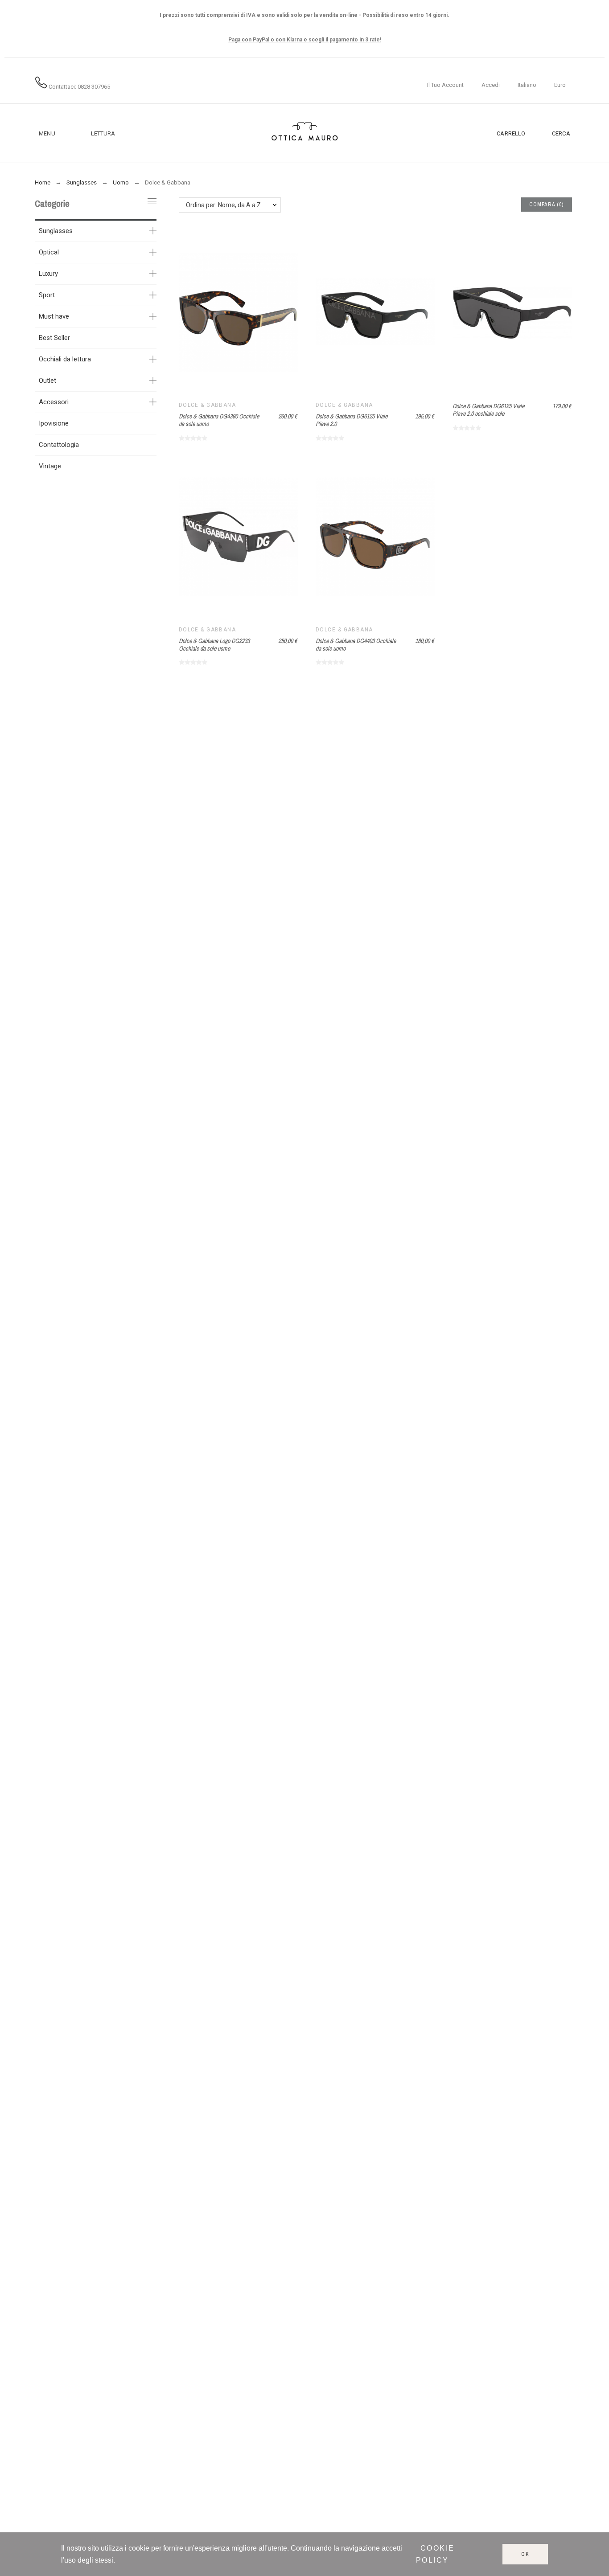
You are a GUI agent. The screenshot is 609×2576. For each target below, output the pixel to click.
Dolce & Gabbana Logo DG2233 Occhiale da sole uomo (214, 645)
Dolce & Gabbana (208, 405)
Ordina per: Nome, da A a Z (223, 205)
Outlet (47, 381)
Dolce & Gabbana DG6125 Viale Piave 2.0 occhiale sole (488, 410)
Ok (525, 2554)
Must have (54, 316)
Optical (49, 252)
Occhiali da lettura (65, 359)
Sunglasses (56, 231)
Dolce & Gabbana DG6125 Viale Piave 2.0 (352, 420)
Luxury (48, 274)
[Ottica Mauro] (304, 133)
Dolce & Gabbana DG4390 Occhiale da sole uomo (219, 420)
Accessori (54, 402)
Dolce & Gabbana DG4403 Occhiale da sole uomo (356, 645)
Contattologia (59, 445)
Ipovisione (54, 423)
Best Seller (54, 338)
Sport (47, 295)
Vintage (50, 466)
